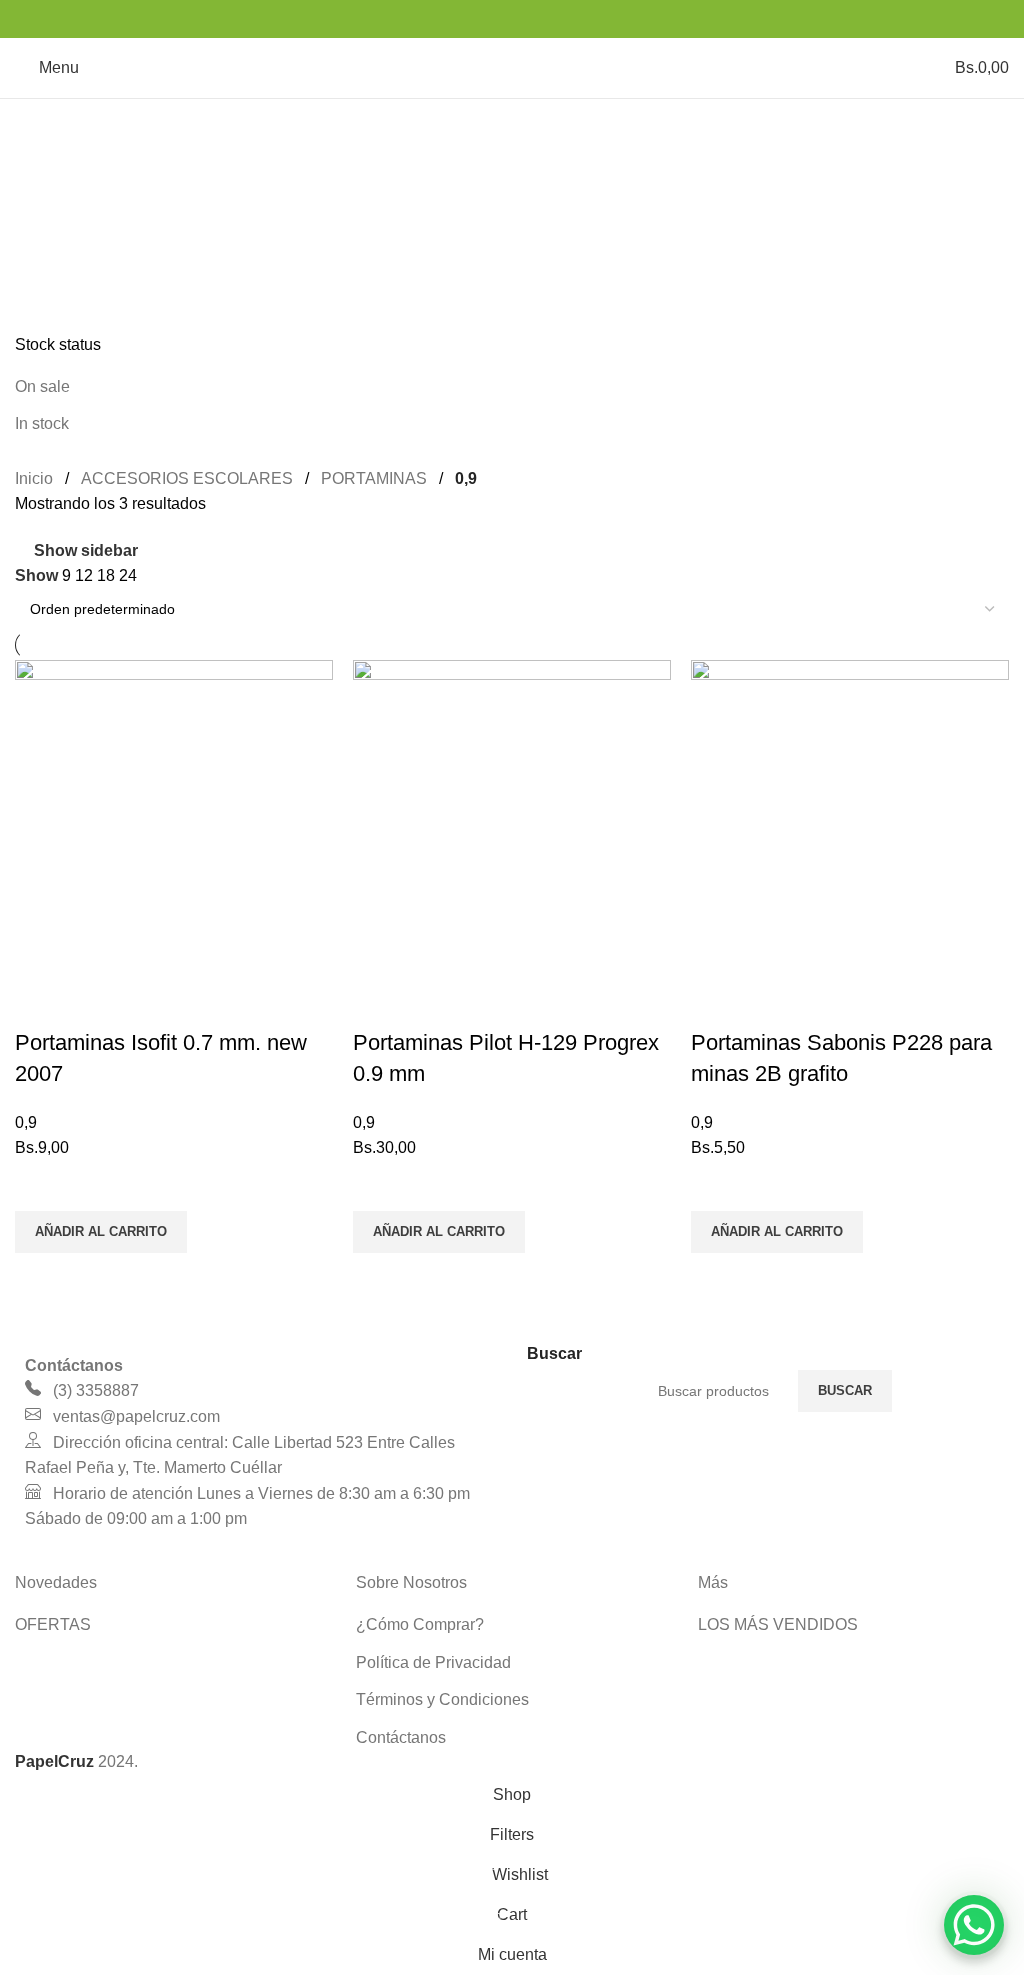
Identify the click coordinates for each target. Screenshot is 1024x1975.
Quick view (40, 1278)
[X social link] (486, 18)
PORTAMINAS (374, 478)
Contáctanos (401, 1737)
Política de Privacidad (433, 1662)
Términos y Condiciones (442, 1699)
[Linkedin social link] (537, 18)
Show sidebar (86, 550)
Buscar (845, 1390)
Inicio (34, 478)
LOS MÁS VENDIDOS (778, 1624)
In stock (42, 423)
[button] (101, 1232)
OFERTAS (53, 1624)
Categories (56, 222)
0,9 (26, 1122)
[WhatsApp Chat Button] (974, 1925)
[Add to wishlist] (40, 1186)
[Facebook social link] (461, 18)
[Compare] (40, 1003)
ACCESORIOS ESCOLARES (187, 478)
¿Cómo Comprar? (420, 1624)
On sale (42, 386)
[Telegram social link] (562, 18)
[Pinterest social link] (511, 18)
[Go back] (40, 124)
